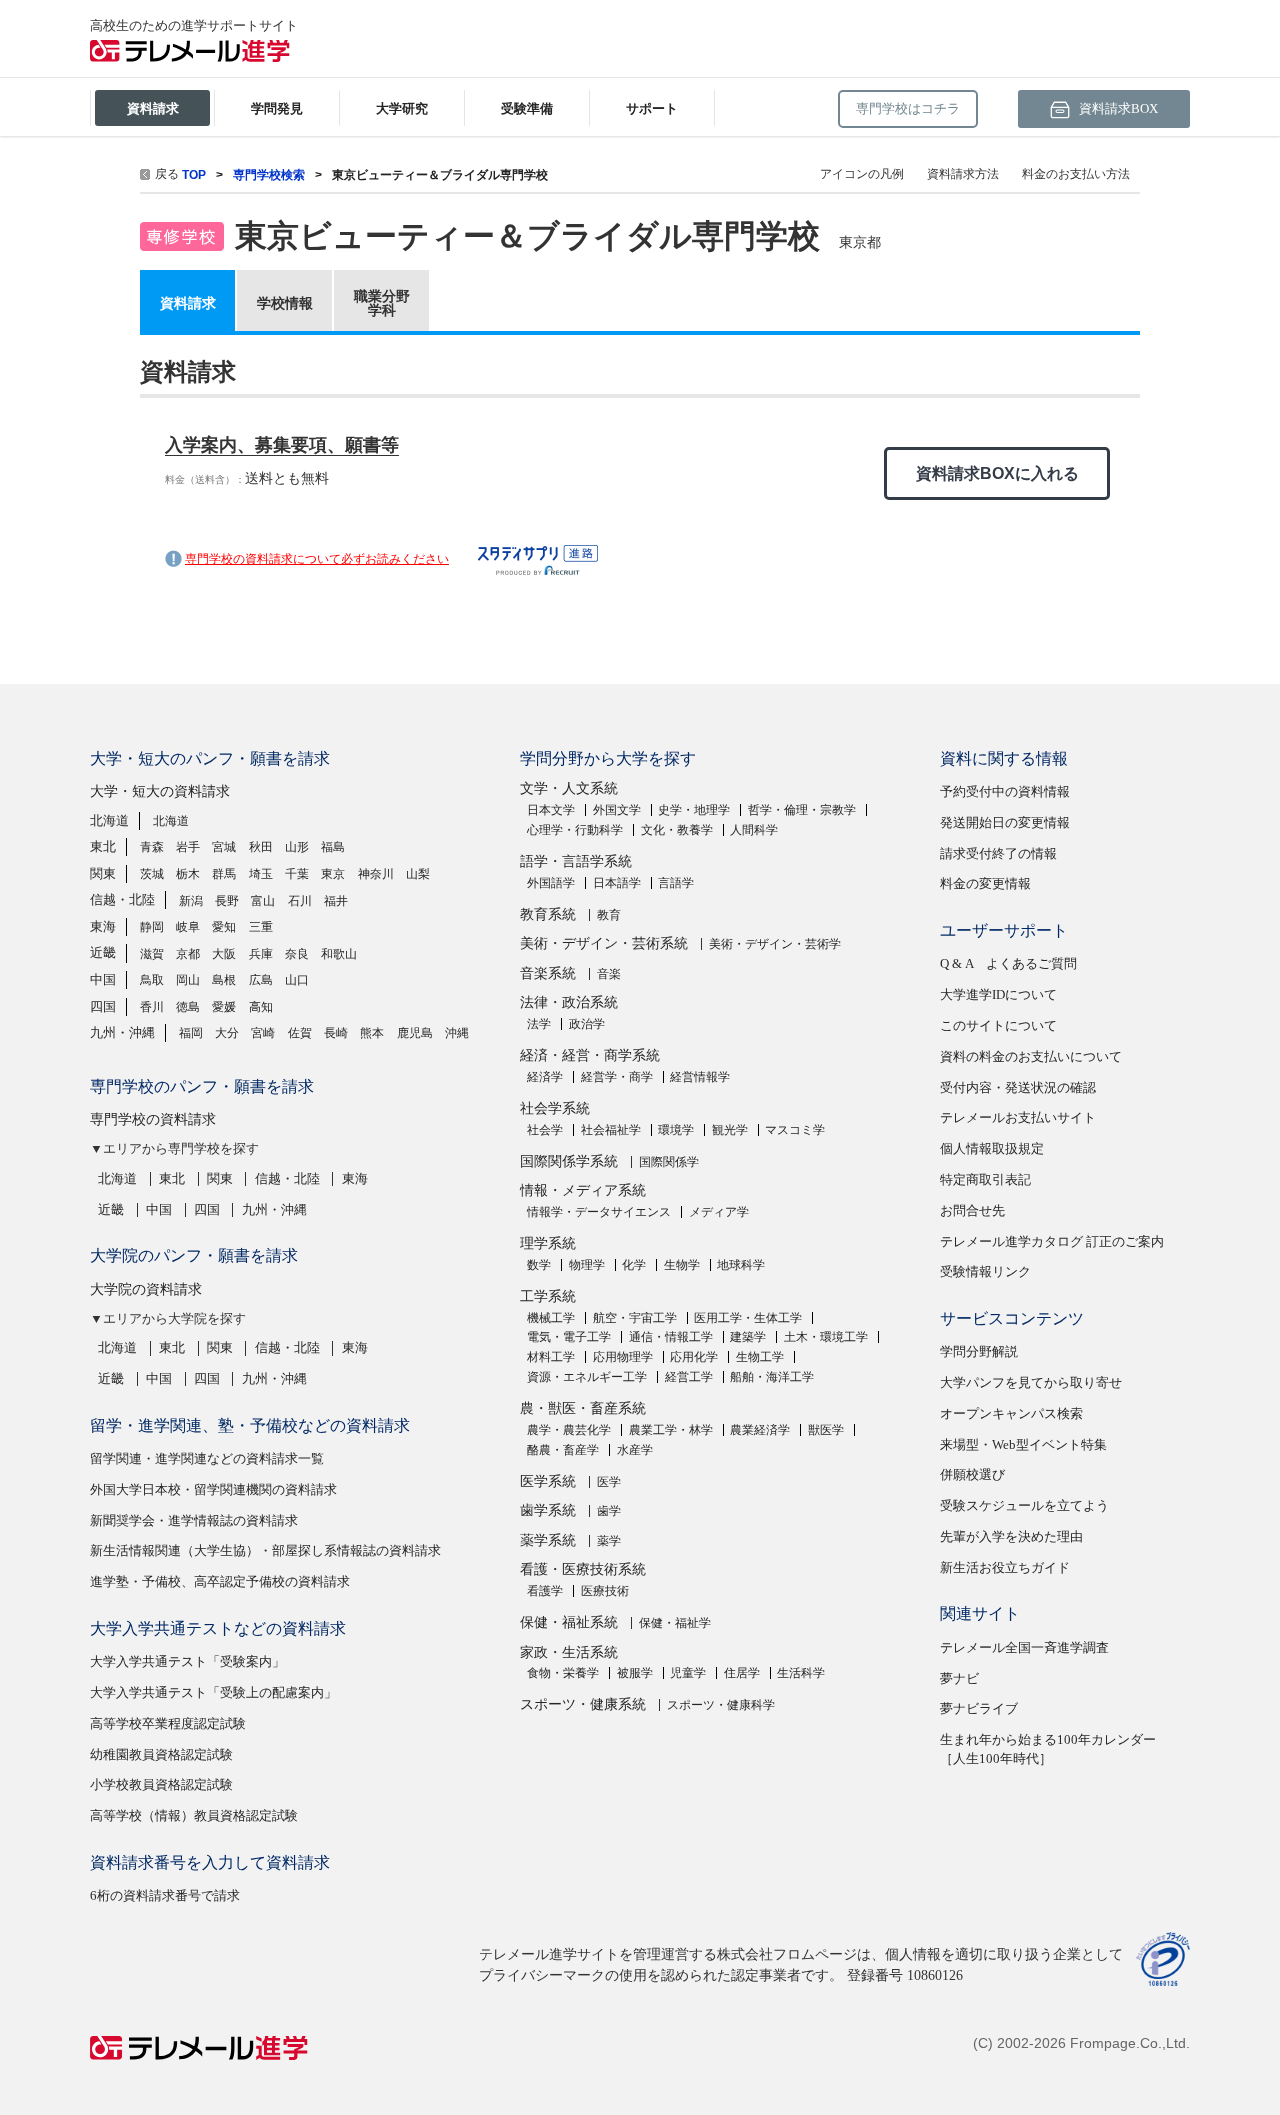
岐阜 (188, 927)
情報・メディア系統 (583, 1190)
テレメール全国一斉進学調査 (1024, 1647)
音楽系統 (548, 973)
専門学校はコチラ (908, 108)
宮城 (224, 847)
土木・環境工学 (826, 1337)
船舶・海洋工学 (772, 1377)
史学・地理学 (694, 810)
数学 (539, 1265)
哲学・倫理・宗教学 (802, 810)
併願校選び (972, 1474)
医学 (609, 1482)
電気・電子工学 (569, 1337)
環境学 (676, 1130)
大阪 (224, 954)
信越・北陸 (122, 899)
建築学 (748, 1337)
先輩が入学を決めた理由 (1011, 1536)
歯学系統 (548, 1510)
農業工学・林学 (671, 1430)
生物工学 (760, 1357)
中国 (103, 979)
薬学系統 (548, 1540)
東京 (333, 874)
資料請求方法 (963, 174)
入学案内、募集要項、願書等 (282, 445)
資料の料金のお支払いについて (1031, 1056)
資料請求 (188, 303)
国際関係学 (669, 1162)
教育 (609, 915)
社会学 (545, 1130)
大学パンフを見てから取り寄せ (1031, 1382)
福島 (333, 847)
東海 (103, 926)
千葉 (297, 874)
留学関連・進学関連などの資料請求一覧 (207, 1458)
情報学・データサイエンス (599, 1212)
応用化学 (694, 1357)
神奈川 (376, 874)
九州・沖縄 (122, 1032)
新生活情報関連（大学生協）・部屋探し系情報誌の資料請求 (265, 1550)
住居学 (742, 1673)
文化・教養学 (677, 830)
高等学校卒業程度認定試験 (168, 1723)
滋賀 (152, 954)
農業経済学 (760, 1430)
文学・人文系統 (569, 788)
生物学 (682, 1265)
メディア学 (719, 1212)
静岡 (152, 927)
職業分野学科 (382, 303)
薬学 (609, 1541)
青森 (152, 847)
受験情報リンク (985, 1271)
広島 (261, 980)
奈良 (297, 954)
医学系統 (548, 1481)
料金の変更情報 (985, 883)
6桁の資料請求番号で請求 (165, 1895)
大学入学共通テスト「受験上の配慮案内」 (213, 1692)
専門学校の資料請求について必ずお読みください (317, 559)
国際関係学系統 (569, 1161)
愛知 (224, 927)
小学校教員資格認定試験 (161, 1784)
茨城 (152, 874)
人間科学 (754, 830)
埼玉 (261, 874)
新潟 (191, 901)
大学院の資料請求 (146, 1289)
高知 (261, 1007)
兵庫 (261, 954)
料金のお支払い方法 (1076, 174)
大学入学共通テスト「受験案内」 (187, 1661)
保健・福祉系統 (569, 1622)
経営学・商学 (617, 1077)
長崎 (336, 1033)
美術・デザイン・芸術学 (775, 944)
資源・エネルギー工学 (587, 1377)
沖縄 (457, 1033)
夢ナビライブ (979, 1708)
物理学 (587, 1265)
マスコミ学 (795, 1130)
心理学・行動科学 (575, 830)
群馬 (224, 874)
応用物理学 (623, 1357)
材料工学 (551, 1357)
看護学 (545, 1591)
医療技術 (605, 1591)
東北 (103, 846)
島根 (224, 980)
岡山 (188, 980)
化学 (634, 1265)
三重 (261, 927)
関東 (103, 873)
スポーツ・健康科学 (721, 1705)
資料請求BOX (1117, 108)
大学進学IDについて (998, 994)
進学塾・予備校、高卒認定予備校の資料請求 (220, 1581)
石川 (300, 901)
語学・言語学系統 (576, 861)
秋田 (261, 847)
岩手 (188, 847)
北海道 (109, 820)
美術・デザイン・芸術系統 (604, 943)
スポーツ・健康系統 (583, 1704)
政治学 (587, 1024)
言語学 (676, 883)
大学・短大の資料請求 (160, 791)
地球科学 (741, 1265)
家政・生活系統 (569, 1652)
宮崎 (263, 1033)
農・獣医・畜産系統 (583, 1408)
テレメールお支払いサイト (1018, 1117)
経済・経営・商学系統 (590, 1055)
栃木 (188, 874)
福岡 (191, 1033)
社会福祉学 (611, 1130)
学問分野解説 (979, 1351)
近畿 (103, 952)
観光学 (730, 1130)
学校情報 (285, 303)
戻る (167, 174)
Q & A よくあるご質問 (1008, 963)
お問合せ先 (972, 1210)
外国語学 (551, 883)
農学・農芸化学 (569, 1430)
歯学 (609, 1511)
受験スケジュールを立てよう (1024, 1505)
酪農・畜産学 (563, 1450)
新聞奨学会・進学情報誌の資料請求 (194, 1520)
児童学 (688, 1673)
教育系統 (548, 914)
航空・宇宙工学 (635, 1318)
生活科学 (801, 1673)
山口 (297, 980)
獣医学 (826, 1430)
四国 (103, 1006)
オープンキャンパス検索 (1011, 1413)
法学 (539, 1024)
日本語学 (617, 883)
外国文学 (617, 810)
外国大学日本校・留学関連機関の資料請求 (213, 1489)
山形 (297, 847)
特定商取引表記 (985, 1179)
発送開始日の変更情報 (1005, 822)
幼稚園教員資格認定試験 (161, 1754)
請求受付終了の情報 (998, 853)
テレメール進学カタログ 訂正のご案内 (1052, 1241)
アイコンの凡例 (862, 174)
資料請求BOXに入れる (997, 473)
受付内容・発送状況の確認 (1018, 1087)
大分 (227, 1033)
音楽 (609, 974)
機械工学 (551, 1318)
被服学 (635, 1673)
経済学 (545, 1077)
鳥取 (152, 980)
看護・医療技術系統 (583, 1569)
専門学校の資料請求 (153, 1119)
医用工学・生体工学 (748, 1318)
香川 (152, 1007)
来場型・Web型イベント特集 (1023, 1444)
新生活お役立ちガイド (1005, 1567)
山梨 (418, 874)
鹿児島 (415, 1033)
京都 (188, 954)
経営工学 (689, 1377)
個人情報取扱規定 (992, 1148)
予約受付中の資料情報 (1005, 791)
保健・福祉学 (675, 1623)
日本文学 (551, 810)
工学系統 (548, 1296)
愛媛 (224, 1007)
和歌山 (339, 954)
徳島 (188, 1007)
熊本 (372, 1033)
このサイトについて (998, 1025)
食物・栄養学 (563, 1673)
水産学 (635, 1450)
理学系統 (548, 1243)
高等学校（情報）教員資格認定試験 (194, 1815)
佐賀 (300, 1033)
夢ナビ (959, 1678)
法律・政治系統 (569, 1002)
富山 (263, 901)
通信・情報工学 (671, 1337)
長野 (227, 901)
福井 (336, 901)
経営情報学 (700, 1077)
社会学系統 (555, 1108)
